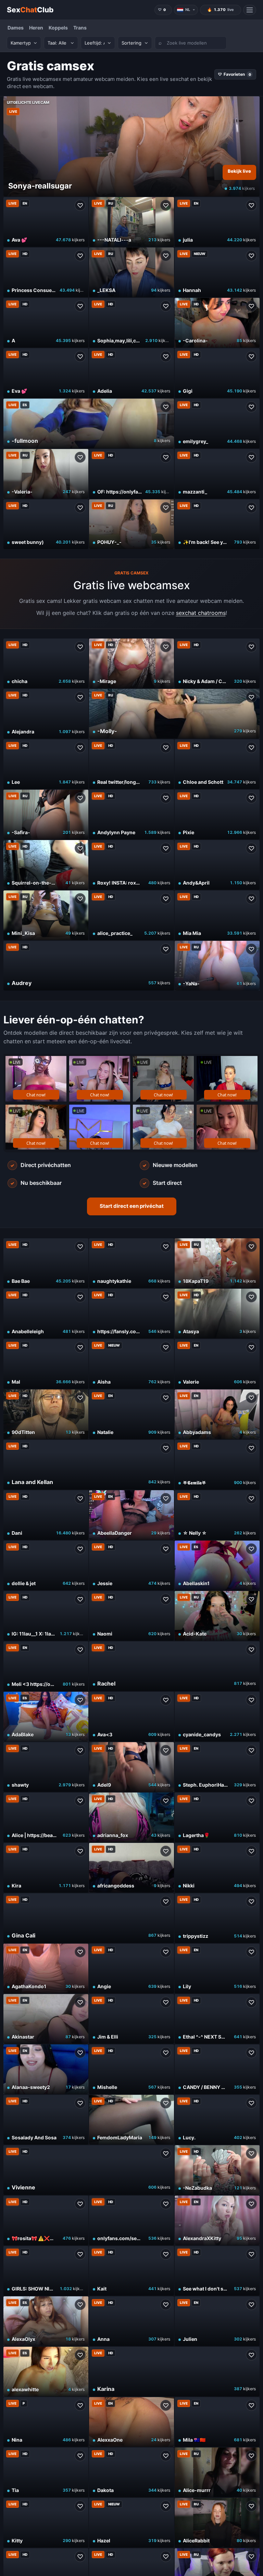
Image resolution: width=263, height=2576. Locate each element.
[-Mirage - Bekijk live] (131, 663)
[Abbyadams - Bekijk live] (217, 1414)
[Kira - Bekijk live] (46, 1868)
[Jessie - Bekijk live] (131, 1565)
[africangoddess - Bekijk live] (131, 1868)
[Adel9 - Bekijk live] (131, 1767)
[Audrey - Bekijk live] (89, 966)
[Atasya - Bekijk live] (217, 1314)
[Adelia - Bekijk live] (131, 373)
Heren (36, 28)
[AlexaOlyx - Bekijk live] (46, 2321)
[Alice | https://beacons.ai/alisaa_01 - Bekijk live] (46, 1817)
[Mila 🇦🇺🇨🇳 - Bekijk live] (217, 2422)
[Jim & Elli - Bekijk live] (131, 2019)
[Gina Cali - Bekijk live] (89, 1918)
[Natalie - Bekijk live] (131, 1414)
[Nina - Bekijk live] (46, 2422)
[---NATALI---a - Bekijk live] (131, 222)
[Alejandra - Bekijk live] (46, 714)
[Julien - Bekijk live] (217, 2321)
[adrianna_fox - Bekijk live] (131, 1817)
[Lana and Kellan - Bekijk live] (89, 1465)
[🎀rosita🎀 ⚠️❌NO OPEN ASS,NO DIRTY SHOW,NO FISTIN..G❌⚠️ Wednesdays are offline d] (46, 2220)
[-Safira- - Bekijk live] (46, 815)
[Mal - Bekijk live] (46, 1364)
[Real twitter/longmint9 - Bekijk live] (131, 764)
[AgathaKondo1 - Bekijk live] (46, 1969)
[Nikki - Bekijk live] (217, 1868)
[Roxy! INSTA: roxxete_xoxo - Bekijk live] (131, 865)
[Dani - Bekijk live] (46, 1515)
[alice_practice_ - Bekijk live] (131, 915)
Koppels (58, 28)
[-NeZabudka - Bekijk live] (217, 2170)
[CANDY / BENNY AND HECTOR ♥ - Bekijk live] (217, 2069)
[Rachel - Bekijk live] (174, 1666)
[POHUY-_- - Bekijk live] (131, 524)
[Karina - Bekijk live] (174, 2372)
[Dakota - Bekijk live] (131, 2472)
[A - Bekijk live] (46, 323)
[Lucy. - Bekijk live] (217, 2120)
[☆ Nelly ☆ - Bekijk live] (217, 1515)
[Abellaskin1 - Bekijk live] (217, 1565)
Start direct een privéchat (132, 1206)
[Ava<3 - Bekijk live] (131, 1717)
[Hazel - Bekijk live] (131, 2523)
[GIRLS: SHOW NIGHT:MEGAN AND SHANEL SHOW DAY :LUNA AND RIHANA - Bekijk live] (46, 2271)
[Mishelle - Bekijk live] (131, 2069)
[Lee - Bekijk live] (46, 764)
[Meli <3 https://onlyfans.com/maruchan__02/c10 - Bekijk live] (46, 1666)
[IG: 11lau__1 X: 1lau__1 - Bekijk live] (46, 1616)
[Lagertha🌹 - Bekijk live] (217, 1817)
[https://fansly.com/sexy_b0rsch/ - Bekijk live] (131, 1314)
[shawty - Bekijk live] (46, 1767)
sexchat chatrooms (201, 613)
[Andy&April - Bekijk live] (217, 865)
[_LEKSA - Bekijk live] (131, 272)
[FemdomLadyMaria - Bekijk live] (131, 2120)
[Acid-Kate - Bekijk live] (217, 1616)
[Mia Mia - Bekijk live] (217, 915)
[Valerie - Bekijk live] (217, 1364)
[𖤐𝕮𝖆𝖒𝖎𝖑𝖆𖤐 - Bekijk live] (217, 1465)
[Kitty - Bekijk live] (46, 2523)
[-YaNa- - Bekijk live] (217, 966)
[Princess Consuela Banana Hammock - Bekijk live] (46, 272)
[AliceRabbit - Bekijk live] (217, 2523)
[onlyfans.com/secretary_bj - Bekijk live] (131, 2220)
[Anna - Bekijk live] (131, 2321)
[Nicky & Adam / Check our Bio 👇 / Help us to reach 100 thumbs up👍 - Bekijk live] (217, 663)
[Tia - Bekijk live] (46, 2472)
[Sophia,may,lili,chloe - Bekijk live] (131, 323)
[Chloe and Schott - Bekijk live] (217, 764)
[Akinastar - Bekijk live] (46, 2019)
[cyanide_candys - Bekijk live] (217, 1717)
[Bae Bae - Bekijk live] (46, 1263)
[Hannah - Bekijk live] (217, 272)
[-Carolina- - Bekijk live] (217, 323)
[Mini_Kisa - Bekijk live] (46, 915)
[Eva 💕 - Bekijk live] (46, 373)
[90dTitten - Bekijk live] (46, 1414)
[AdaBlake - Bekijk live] (46, 1717)
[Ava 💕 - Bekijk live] (46, 222)
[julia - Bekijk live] (217, 222)
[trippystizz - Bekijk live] (217, 1918)
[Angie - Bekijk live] (131, 1969)
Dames (16, 28)
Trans (80, 28)
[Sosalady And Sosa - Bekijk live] (46, 2120)
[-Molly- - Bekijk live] (174, 714)
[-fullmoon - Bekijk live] (89, 423)
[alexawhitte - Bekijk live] (46, 2372)
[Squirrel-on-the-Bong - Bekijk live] (46, 865)
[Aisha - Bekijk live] (131, 1364)
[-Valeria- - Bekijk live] (46, 474)
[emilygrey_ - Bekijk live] (217, 423)
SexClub (30, 10)
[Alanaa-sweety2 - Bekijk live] (46, 2069)
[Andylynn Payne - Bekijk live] (131, 815)
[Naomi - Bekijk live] (131, 1616)
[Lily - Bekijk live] (217, 1969)
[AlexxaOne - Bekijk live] (131, 2422)
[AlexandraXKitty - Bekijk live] (217, 2220)
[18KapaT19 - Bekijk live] (217, 1263)
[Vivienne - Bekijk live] (89, 2170)
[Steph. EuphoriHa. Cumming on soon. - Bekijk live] (217, 1767)
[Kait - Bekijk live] (131, 2271)
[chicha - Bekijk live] (46, 663)
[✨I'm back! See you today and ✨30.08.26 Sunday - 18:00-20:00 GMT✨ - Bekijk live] (217, 524)
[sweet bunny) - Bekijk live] (46, 524)
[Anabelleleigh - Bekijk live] (46, 1314)
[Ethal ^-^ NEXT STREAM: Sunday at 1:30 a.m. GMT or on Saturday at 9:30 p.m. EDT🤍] (217, 2019)
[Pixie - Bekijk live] (217, 815)
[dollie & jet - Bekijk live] (46, 1565)
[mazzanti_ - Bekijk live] (217, 474)
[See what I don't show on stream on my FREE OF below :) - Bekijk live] (217, 2271)
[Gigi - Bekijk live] (217, 373)
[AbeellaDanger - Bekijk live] (131, 1515)
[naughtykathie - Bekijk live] (131, 1263)
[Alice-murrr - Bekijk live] (217, 2472)
